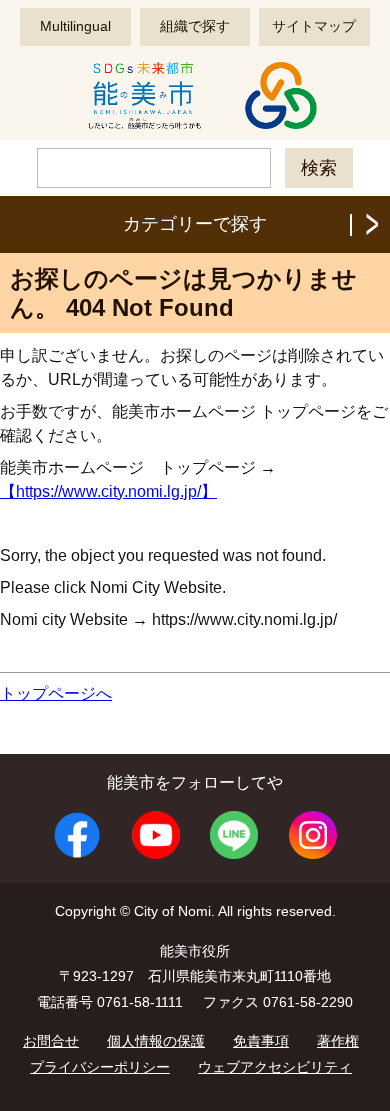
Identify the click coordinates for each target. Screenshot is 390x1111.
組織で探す (195, 26)
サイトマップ (314, 26)
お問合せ (51, 1041)
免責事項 (261, 1041)
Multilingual (75, 26)
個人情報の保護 (156, 1041)
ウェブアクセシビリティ (275, 1067)
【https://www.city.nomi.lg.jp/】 (108, 491)
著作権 (338, 1041)
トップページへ (56, 693)
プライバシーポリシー (100, 1067)
